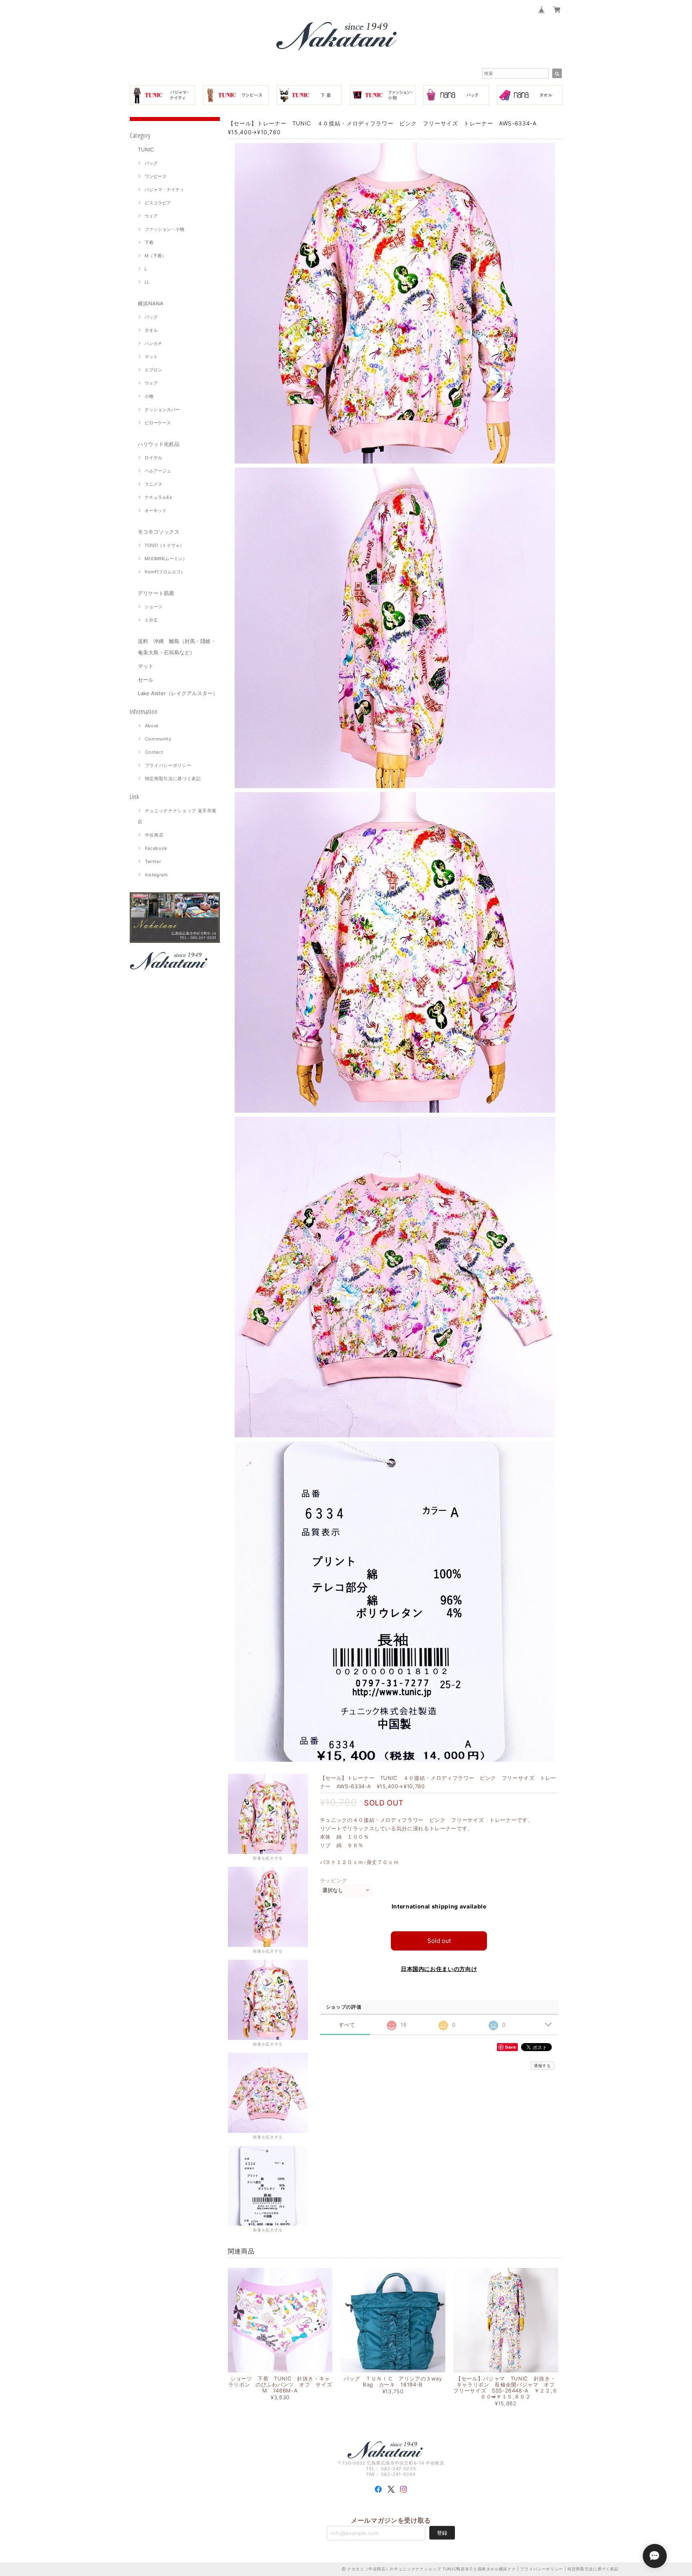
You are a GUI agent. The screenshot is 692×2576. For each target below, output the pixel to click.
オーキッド (156, 510)
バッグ (151, 163)
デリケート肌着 (156, 593)
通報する (542, 2066)
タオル (151, 330)
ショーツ (153, 607)
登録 (442, 2533)
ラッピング (334, 1880)
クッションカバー (162, 409)
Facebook (156, 848)
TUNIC (146, 149)
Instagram (157, 875)
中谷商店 (154, 835)
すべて (347, 2025)
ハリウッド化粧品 (159, 444)
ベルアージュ (158, 471)
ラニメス (153, 484)
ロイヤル (153, 458)
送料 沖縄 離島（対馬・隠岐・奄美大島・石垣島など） (177, 647)
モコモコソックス (159, 532)
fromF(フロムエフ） (165, 572)
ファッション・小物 (164, 229)
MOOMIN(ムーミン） (166, 559)
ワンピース (156, 176)
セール (146, 680)
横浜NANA (151, 303)
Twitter (153, 861)
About (152, 726)
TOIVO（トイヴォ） (164, 545)
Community (158, 739)
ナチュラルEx (158, 497)
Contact (154, 752)
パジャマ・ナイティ (164, 190)
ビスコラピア (158, 203)
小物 (149, 396)
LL (147, 282)
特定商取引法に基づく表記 (173, 779)
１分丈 (151, 620)
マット (151, 357)
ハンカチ (153, 343)
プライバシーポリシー (168, 765)
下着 (149, 242)
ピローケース (158, 423)
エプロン (153, 370)
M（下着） (155, 256)
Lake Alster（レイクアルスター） (178, 693)
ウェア (151, 216)
